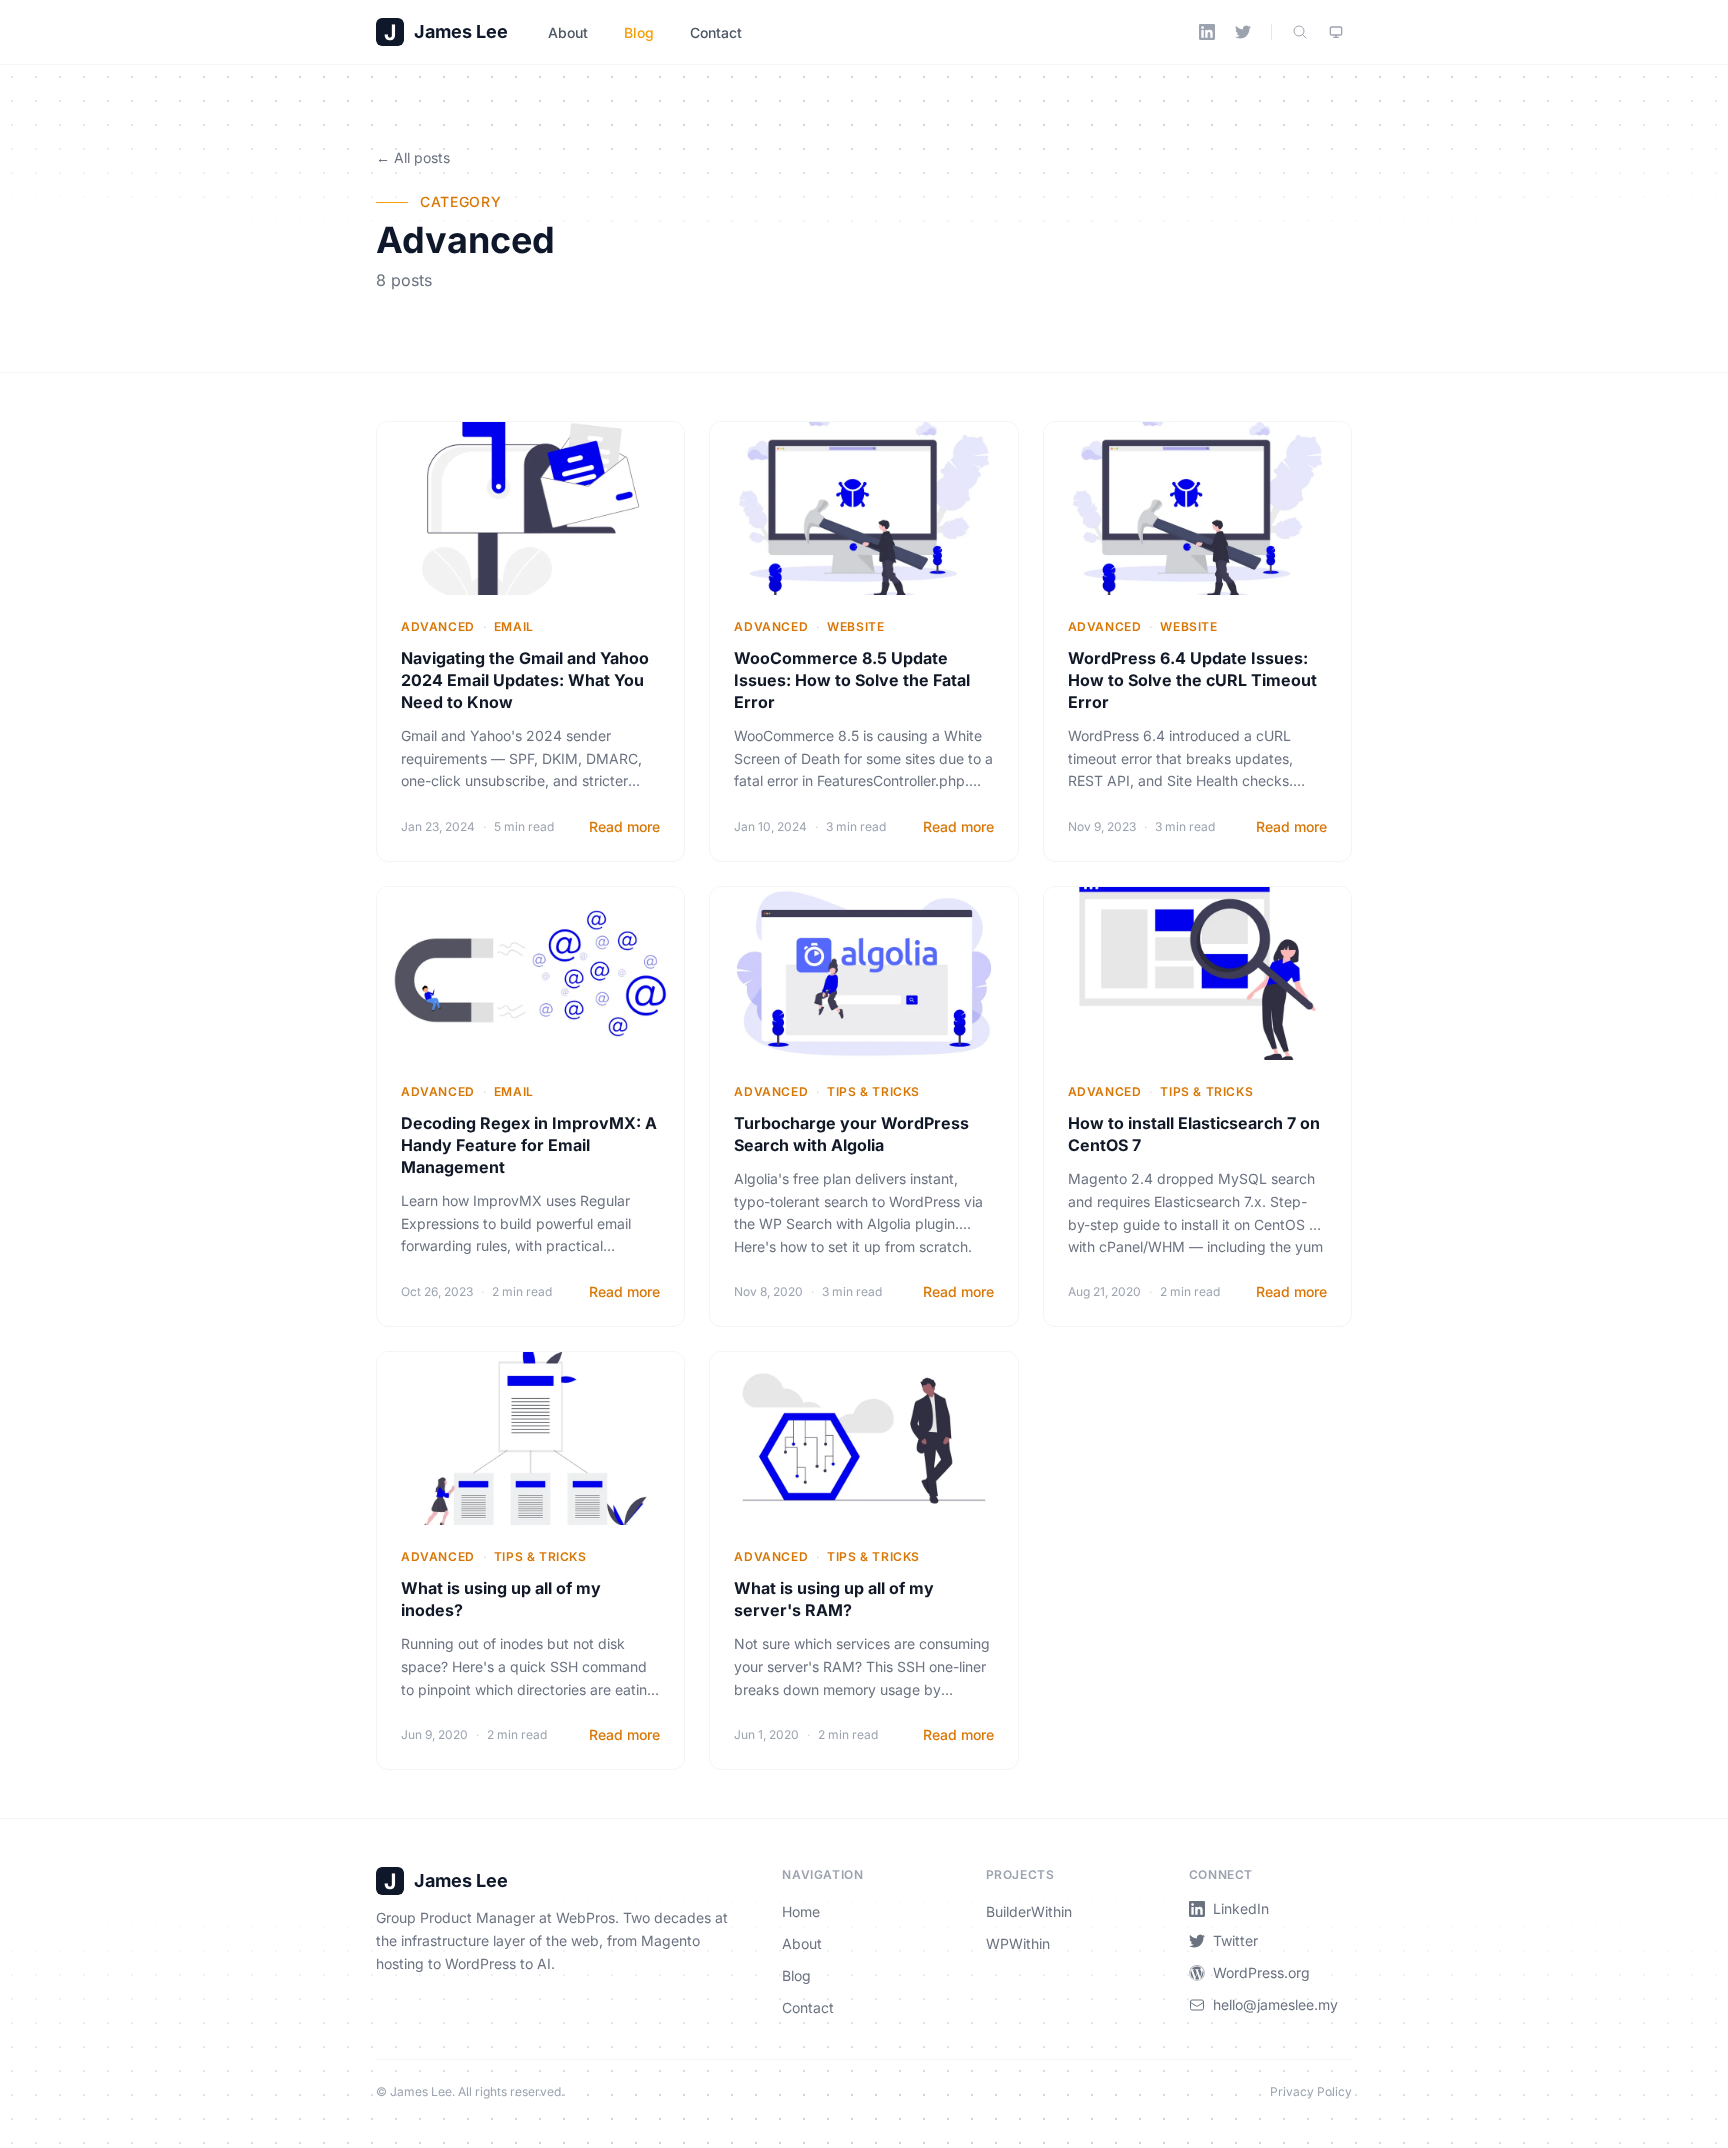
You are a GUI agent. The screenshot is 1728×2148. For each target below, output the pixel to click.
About (568, 32)
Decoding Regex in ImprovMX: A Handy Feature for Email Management (529, 1145)
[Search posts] (1300, 32)
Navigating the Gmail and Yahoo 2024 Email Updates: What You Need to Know (525, 680)
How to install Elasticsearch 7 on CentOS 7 (1194, 1134)
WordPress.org (1261, 1972)
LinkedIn (1241, 1908)
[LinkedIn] (1207, 32)
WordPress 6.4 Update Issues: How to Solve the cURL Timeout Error (1192, 680)
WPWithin (1018, 1943)
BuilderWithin (1029, 1911)
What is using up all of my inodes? (501, 1599)
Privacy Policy (1311, 2091)
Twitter (1235, 1940)
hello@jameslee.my (1275, 2004)
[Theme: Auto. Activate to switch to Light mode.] (1336, 32)
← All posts (413, 157)
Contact (716, 32)
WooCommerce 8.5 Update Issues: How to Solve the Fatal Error (852, 680)
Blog (639, 32)
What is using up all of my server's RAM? (834, 1599)
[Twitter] (1243, 32)
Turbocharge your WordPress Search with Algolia (851, 1134)
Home (801, 1911)
